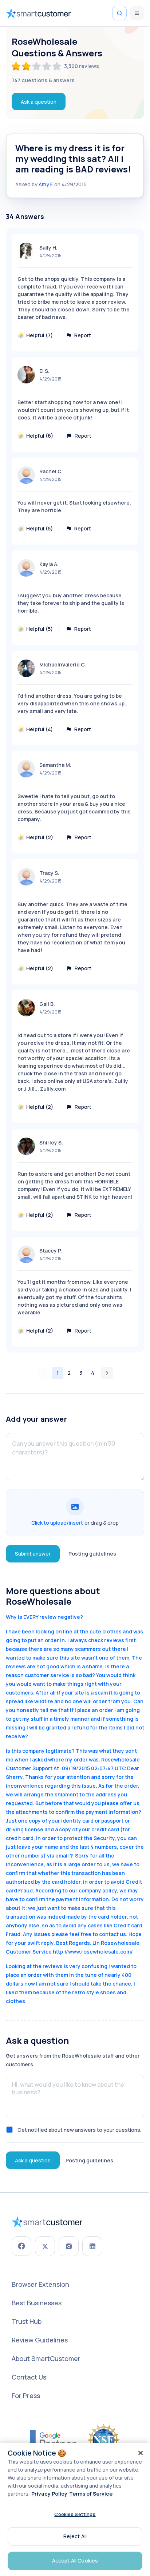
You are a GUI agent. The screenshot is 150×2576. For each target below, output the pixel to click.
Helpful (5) (40, 528)
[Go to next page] (107, 1373)
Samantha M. (55, 765)
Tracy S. (49, 873)
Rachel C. (51, 471)
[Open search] (119, 13)
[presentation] (75, 1513)
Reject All (75, 2536)
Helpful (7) (40, 335)
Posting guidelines (92, 1554)
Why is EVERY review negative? (44, 1617)
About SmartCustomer (46, 2358)
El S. (44, 371)
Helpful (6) (40, 436)
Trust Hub (27, 2321)
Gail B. (47, 1004)
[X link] (45, 2246)
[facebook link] (21, 2246)
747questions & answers (43, 80)
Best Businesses (37, 2303)
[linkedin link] (92, 2246)
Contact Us (29, 2377)
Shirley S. (51, 1142)
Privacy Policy (49, 2494)
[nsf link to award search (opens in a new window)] (104, 2440)
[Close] (141, 2453)
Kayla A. (49, 564)
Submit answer (33, 1554)
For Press (26, 2396)
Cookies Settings (75, 2514)
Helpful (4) (40, 729)
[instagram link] (69, 2246)
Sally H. (48, 248)
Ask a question (39, 102)
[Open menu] (137, 13)
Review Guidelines (40, 2340)
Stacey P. (51, 1251)
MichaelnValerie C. (63, 664)
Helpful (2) (40, 837)
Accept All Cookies (75, 2561)
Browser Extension (40, 2284)
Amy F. (46, 184)
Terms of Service (91, 2494)
